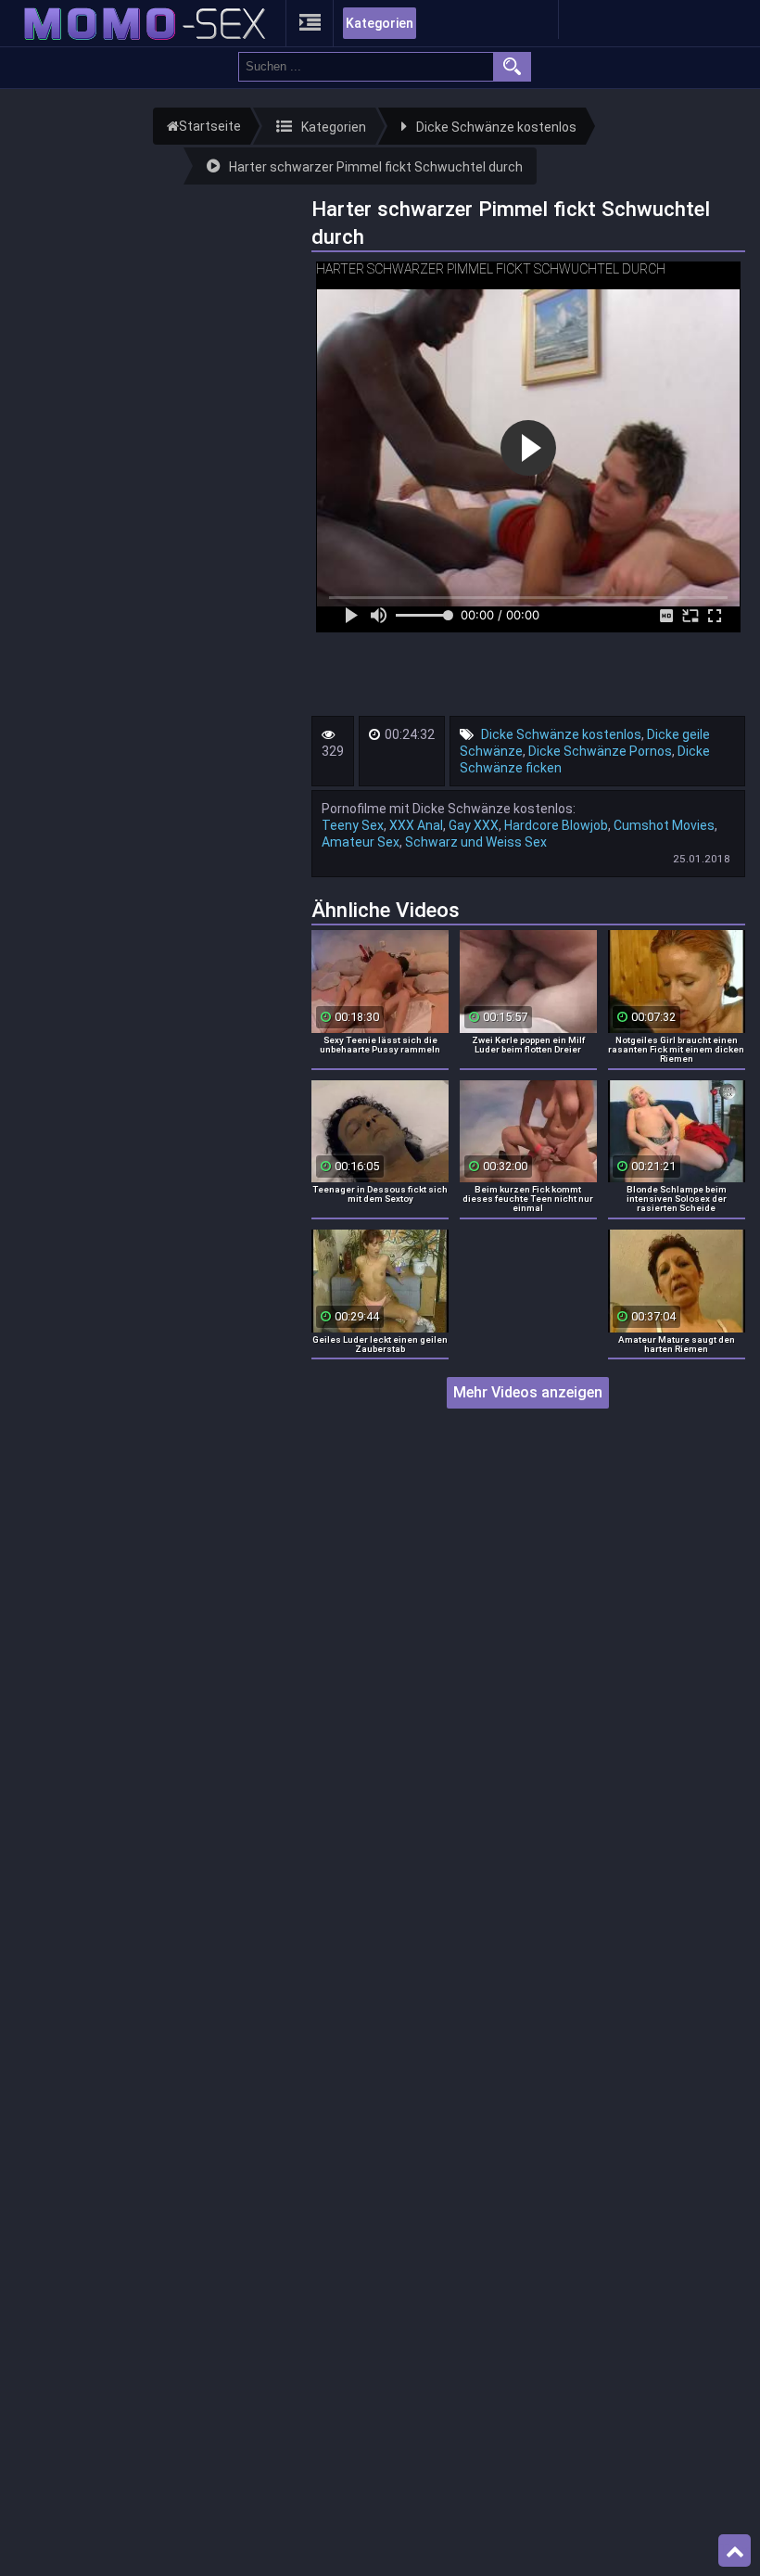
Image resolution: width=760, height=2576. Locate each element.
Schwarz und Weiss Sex (476, 842)
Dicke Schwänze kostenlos (561, 734)
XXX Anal (416, 825)
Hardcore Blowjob (556, 825)
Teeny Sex (353, 825)
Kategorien (380, 23)
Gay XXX (474, 825)
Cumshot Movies (664, 825)
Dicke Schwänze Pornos (600, 751)
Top (735, 2551)
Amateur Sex (361, 842)
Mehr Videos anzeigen (528, 1392)
